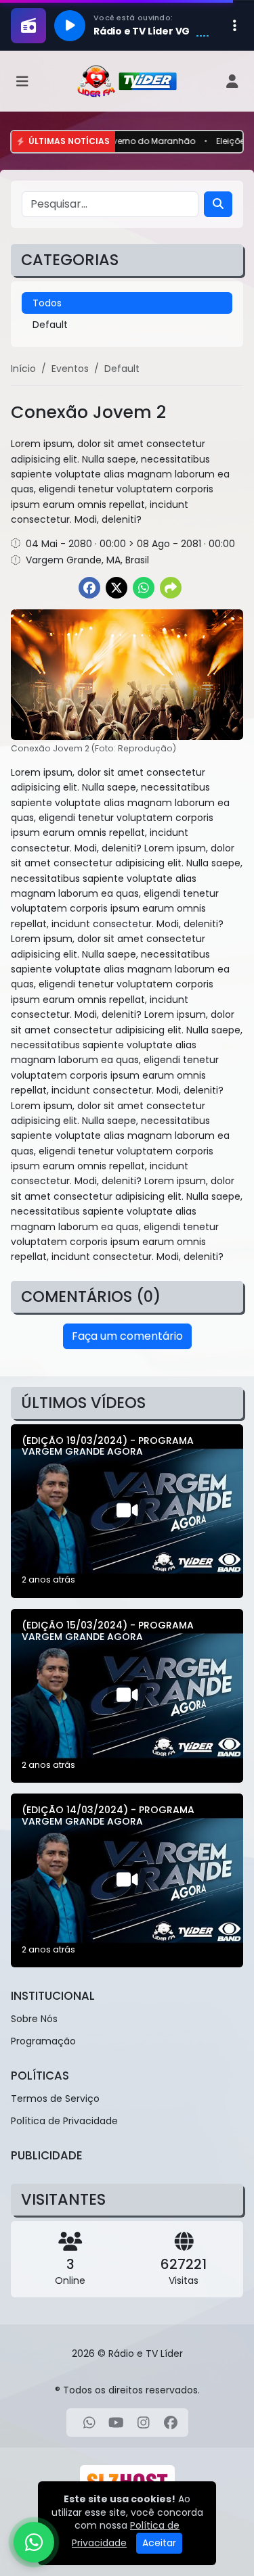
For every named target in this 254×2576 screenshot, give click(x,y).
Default (50, 325)
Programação (43, 2041)
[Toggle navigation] (22, 81)
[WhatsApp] (89, 2422)
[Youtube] (116, 2422)
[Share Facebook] (89, 588)
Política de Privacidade (64, 2121)
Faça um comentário (127, 1336)
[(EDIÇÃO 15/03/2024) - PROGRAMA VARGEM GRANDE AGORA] (127, 1696)
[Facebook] (171, 2422)
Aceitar (159, 2543)
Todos (47, 303)
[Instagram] (144, 2422)
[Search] (218, 204)
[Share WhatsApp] (144, 588)
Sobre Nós (34, 2019)
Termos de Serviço (55, 2099)
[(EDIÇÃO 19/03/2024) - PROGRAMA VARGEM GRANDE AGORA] (127, 1511)
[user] (232, 81)
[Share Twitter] (117, 588)
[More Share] (171, 588)
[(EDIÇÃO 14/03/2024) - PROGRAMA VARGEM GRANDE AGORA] (127, 1880)
